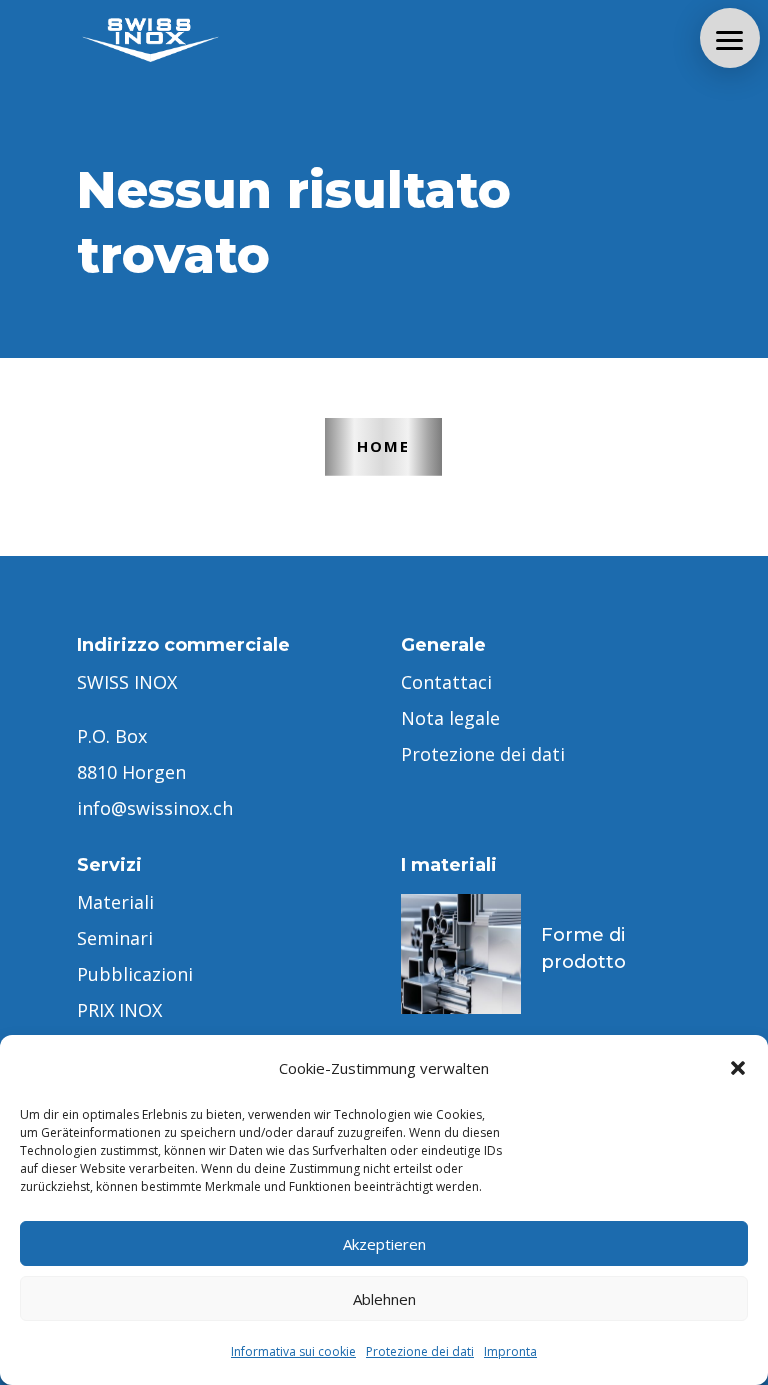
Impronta (510, 1351)
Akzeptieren (384, 1244)
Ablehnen (384, 1299)
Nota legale (450, 718)
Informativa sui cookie (293, 1351)
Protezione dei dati (420, 1351)
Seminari (115, 938)
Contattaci (446, 682)
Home (383, 446)
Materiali (115, 902)
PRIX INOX (119, 1010)
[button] (738, 1068)
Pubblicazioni (135, 974)
